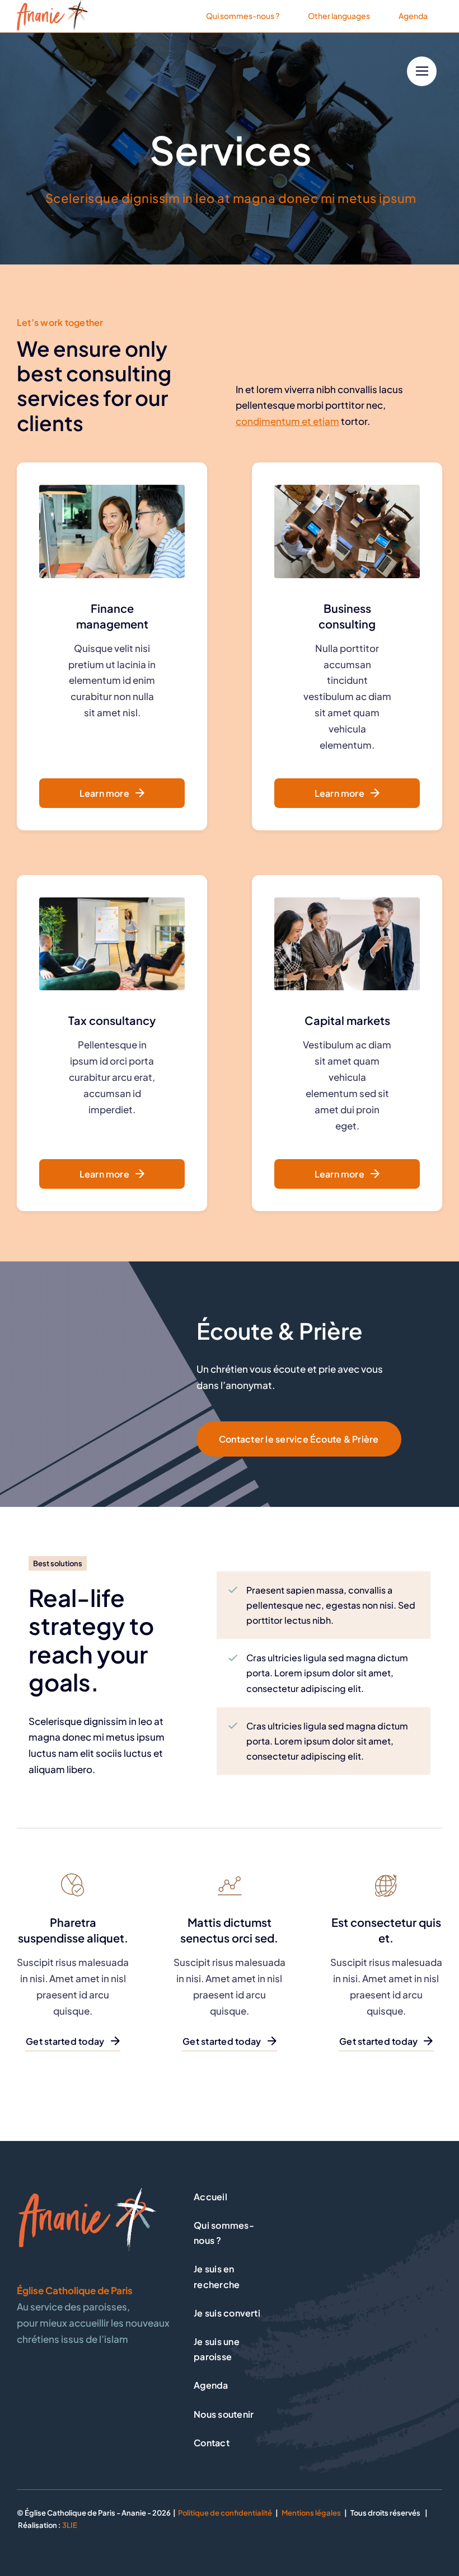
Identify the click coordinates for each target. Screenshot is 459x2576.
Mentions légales (311, 2513)
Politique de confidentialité (225, 2513)
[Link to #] (422, 71)
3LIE (70, 2525)
